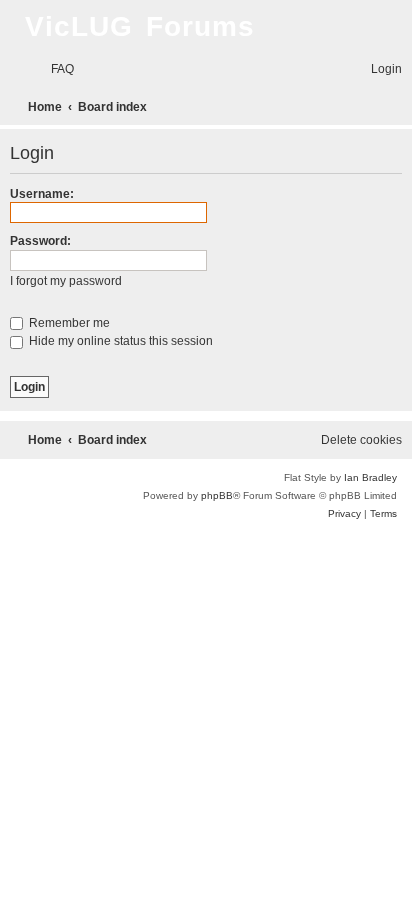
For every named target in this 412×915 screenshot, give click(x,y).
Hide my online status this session (119, 341)
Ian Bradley (370, 477)
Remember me (68, 323)
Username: (42, 194)
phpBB (217, 495)
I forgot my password (66, 281)
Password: (40, 241)
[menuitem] (53, 69)
